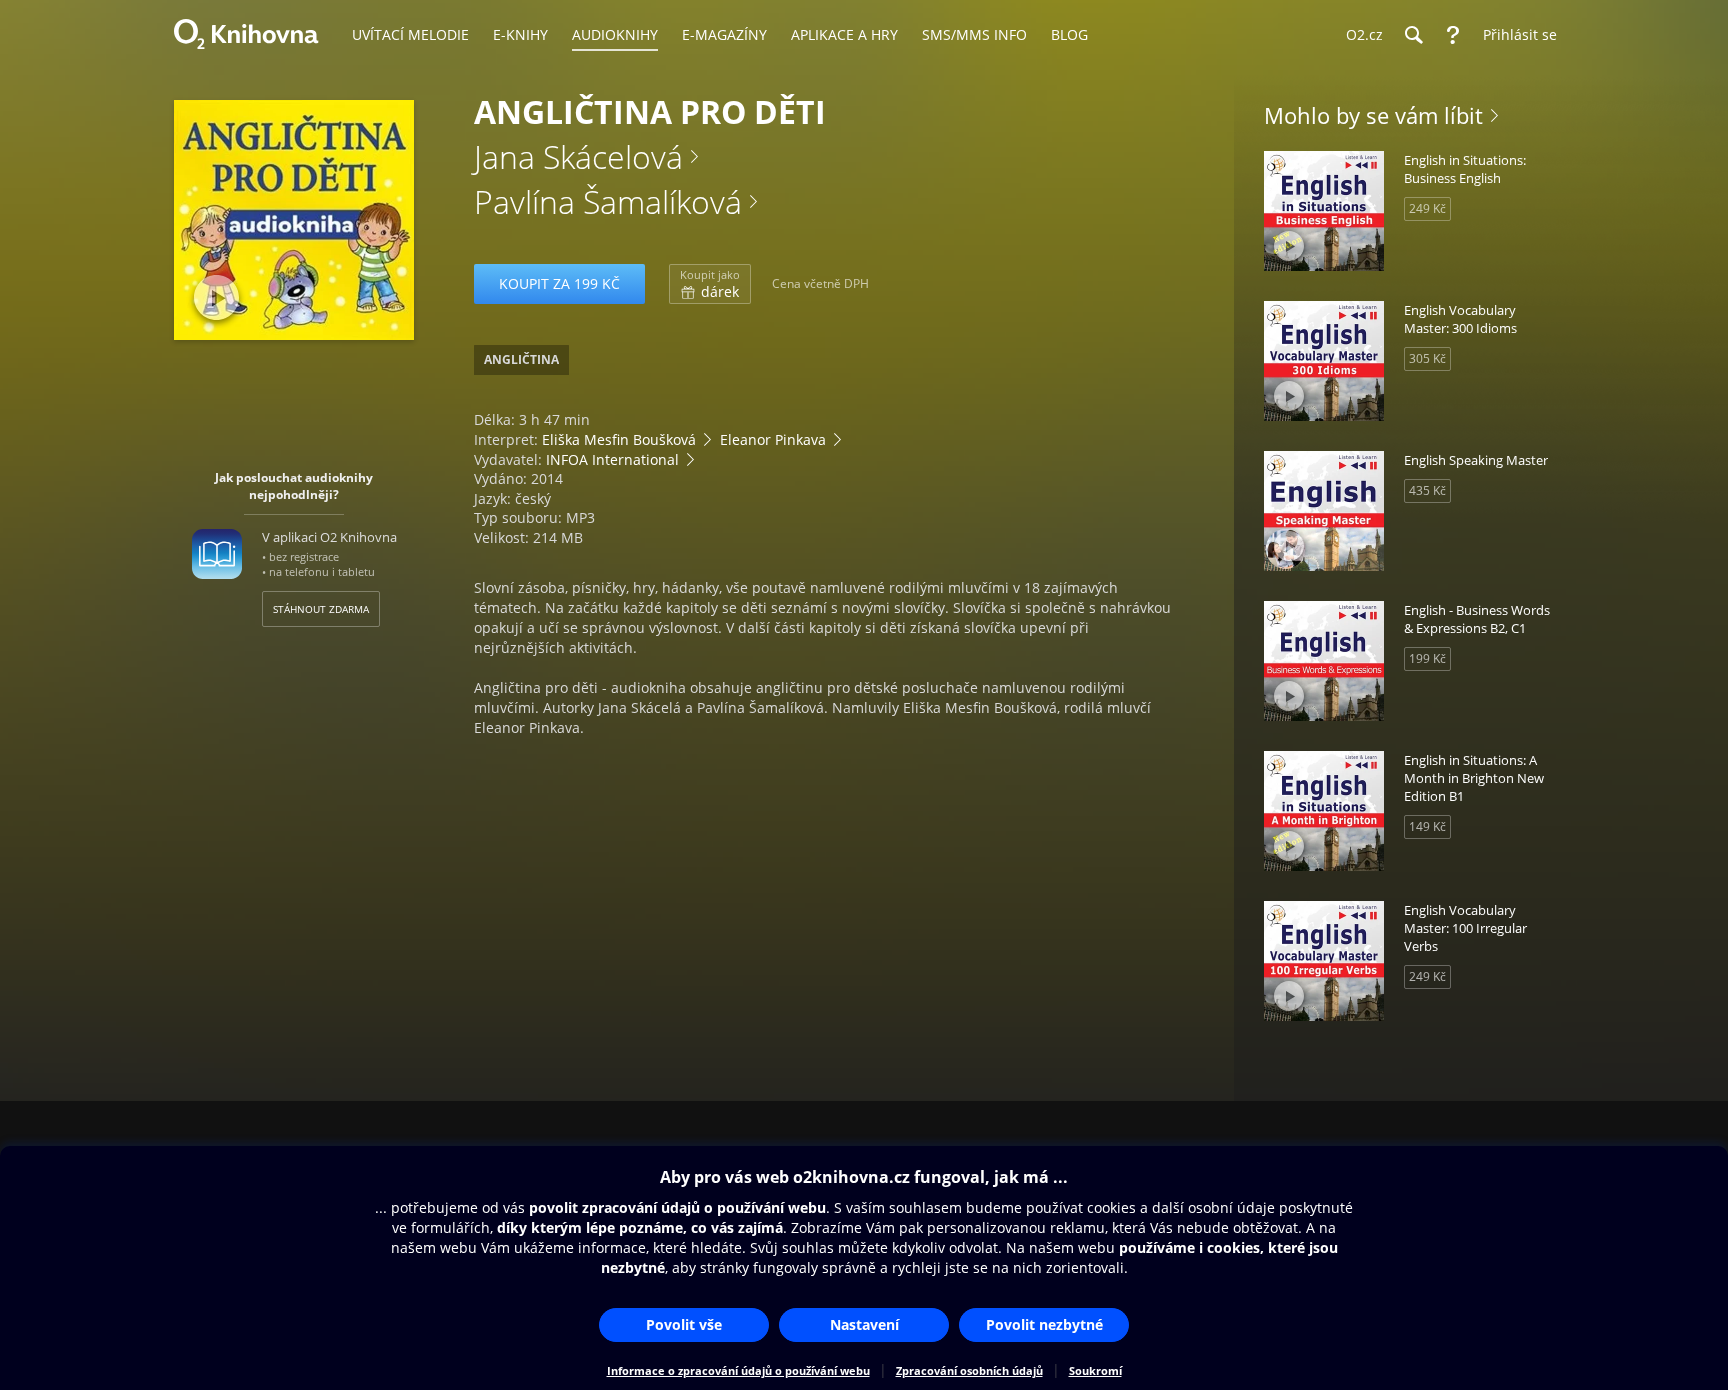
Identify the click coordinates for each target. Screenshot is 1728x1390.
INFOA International (612, 459)
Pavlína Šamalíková (608, 201)
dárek (710, 284)
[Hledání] (1413, 35)
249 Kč (1427, 208)
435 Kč (1427, 490)
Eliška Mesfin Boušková (619, 439)
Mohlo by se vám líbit (1373, 115)
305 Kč (1427, 358)
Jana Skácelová (578, 156)
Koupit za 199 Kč (559, 283)
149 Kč (1427, 826)
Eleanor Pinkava (773, 439)
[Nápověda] (1453, 35)
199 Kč (1427, 658)
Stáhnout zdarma (321, 609)
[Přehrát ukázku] (216, 297)
